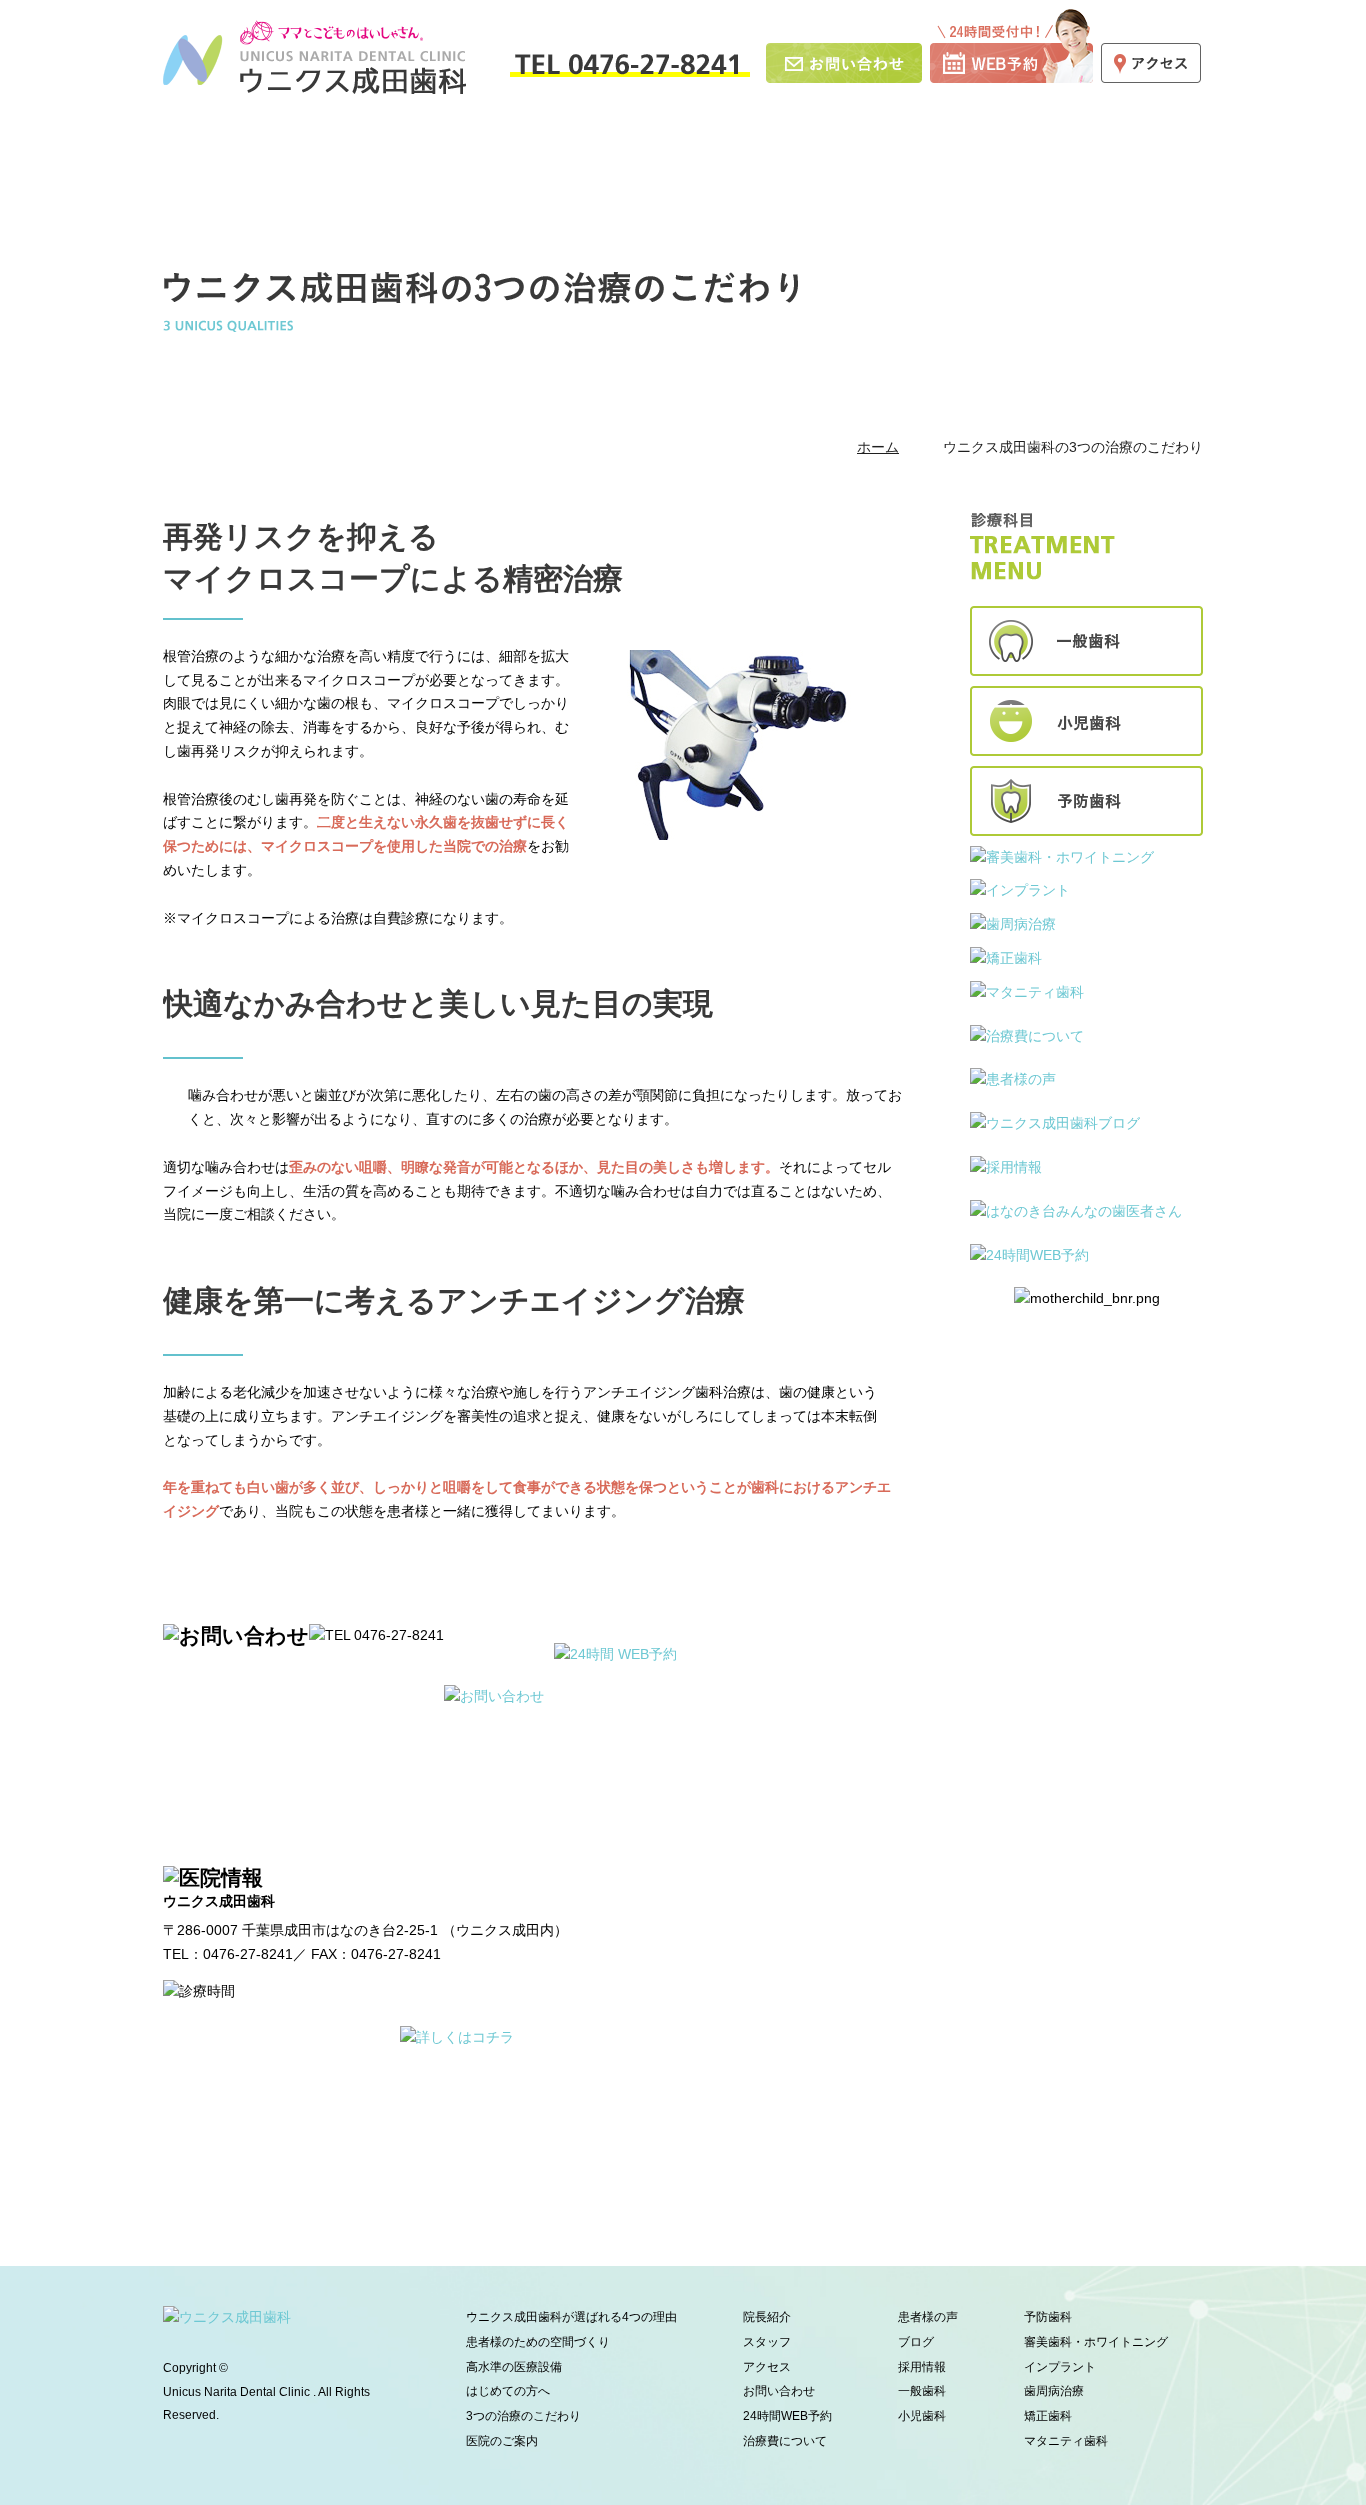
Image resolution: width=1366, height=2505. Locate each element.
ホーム (188, 151)
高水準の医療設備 (585, 151)
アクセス (767, 2367)
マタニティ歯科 (1066, 2441)
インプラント (1060, 2367)
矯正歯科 (1048, 2416)
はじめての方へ (706, 151)
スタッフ (1053, 151)
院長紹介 (955, 151)
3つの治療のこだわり (523, 2416)
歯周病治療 (1054, 2391)
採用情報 (1153, 151)
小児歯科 (922, 2416)
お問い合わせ (779, 2391)
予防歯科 (1048, 2317)
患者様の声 (928, 2317)
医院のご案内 (843, 151)
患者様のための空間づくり (463, 151)
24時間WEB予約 (787, 2416)
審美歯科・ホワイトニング (1096, 2342)
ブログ (916, 2342)
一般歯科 (922, 2391)
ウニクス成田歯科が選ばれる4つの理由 (302, 151)
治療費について (785, 2441)
